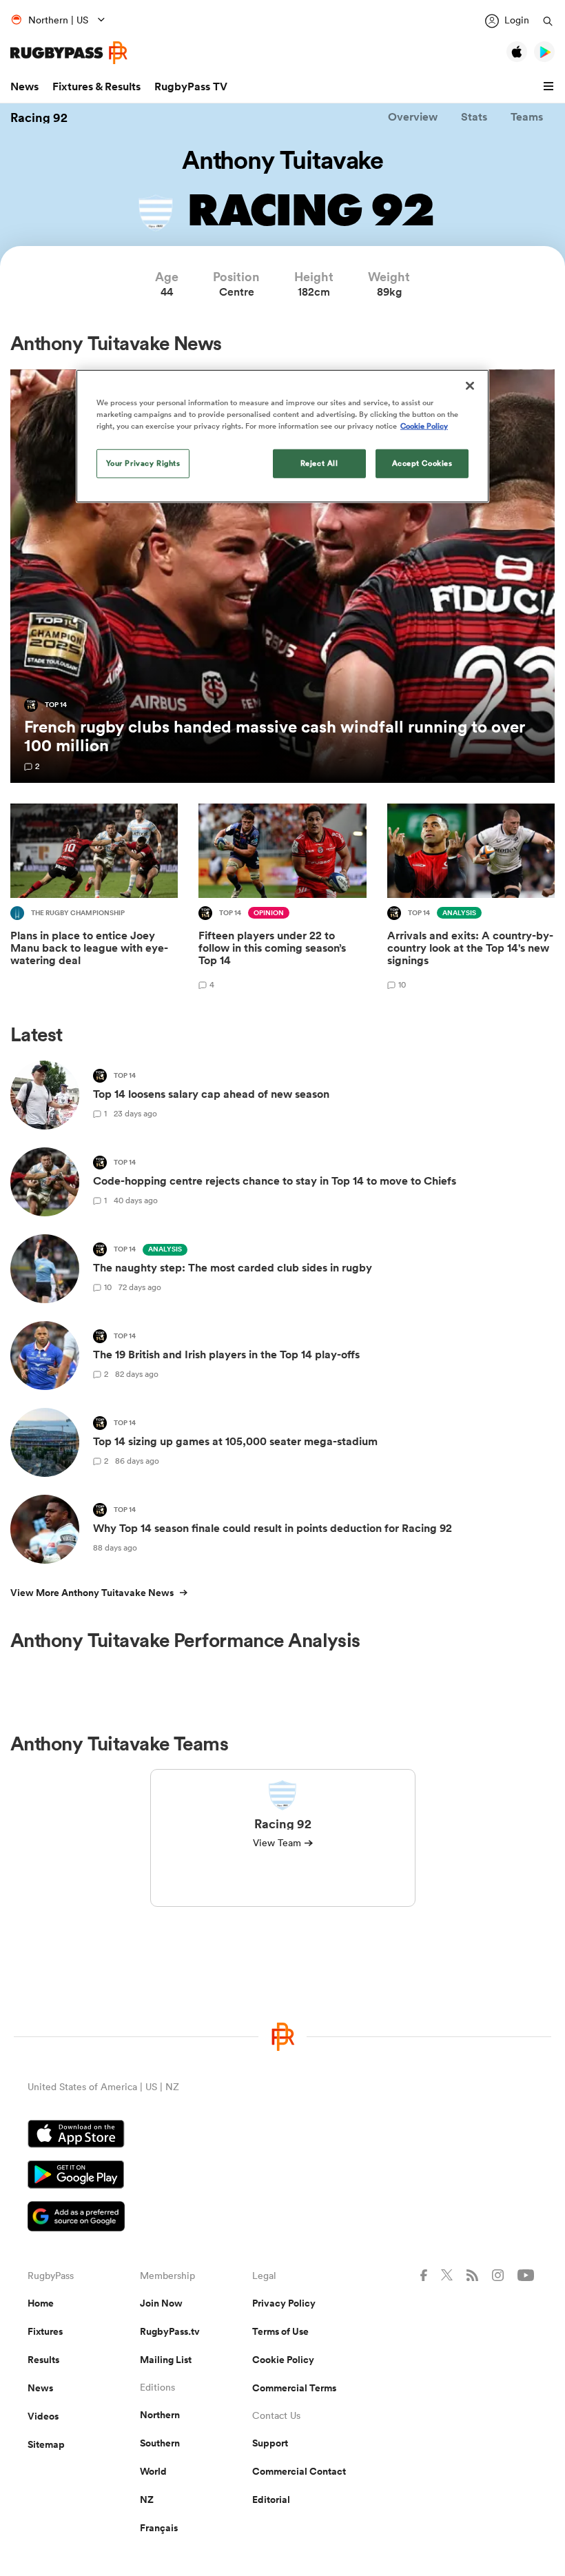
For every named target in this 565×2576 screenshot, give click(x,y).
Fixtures (45, 2331)
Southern (160, 2443)
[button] (551, 87)
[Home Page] (69, 53)
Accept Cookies (422, 463)
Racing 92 (39, 117)
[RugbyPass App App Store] (282, 2136)
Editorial (271, 2500)
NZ (147, 2500)
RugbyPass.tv (170, 2331)
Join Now (161, 2303)
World (153, 2471)
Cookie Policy (283, 2360)
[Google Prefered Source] (282, 2218)
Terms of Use (280, 2331)
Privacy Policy (284, 2303)
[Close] (470, 385)
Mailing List (166, 2360)
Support (270, 2443)
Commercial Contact (299, 2471)
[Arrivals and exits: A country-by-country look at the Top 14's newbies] (471, 899)
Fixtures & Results (96, 86)
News (24, 86)
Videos (43, 2416)
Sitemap (46, 2444)
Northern (160, 2415)
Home (41, 2303)
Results (43, 2360)
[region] (282, 436)
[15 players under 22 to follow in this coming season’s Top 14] (282, 899)
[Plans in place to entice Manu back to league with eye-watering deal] (94, 899)
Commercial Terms (294, 2388)
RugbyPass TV (191, 86)
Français (159, 2528)
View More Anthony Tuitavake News (92, 1593)
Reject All (319, 463)
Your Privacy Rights (143, 463)
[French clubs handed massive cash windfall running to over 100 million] (282, 576)
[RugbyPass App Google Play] (282, 2176)
